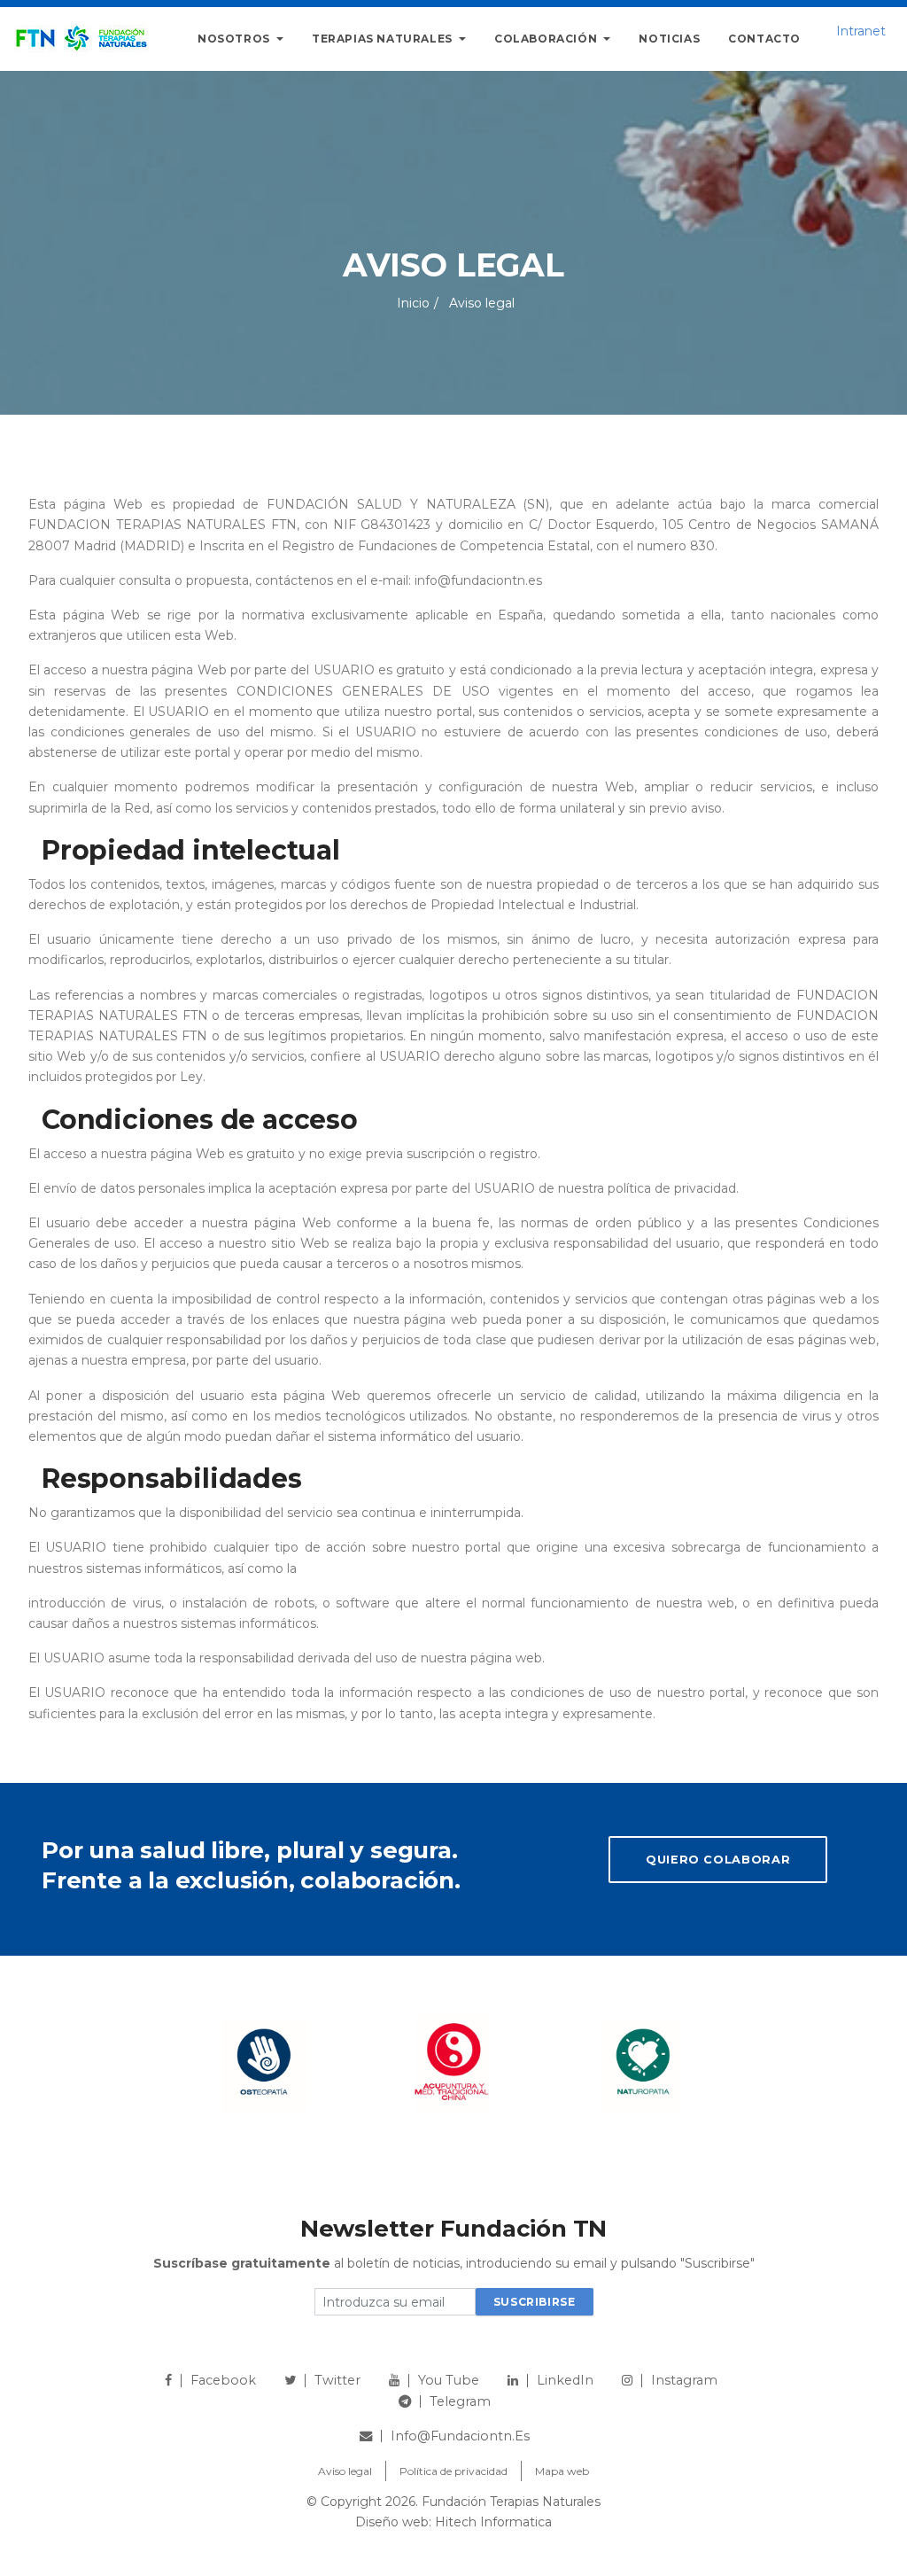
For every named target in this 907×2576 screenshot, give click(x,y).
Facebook (223, 2380)
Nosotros (235, 39)
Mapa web (562, 2471)
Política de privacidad (453, 2471)
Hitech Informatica (493, 2522)
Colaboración (547, 39)
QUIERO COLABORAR (718, 1860)
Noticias (669, 39)
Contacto (764, 39)
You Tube (449, 2380)
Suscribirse (535, 2302)
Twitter (337, 2380)
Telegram (460, 2401)
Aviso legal (345, 2471)
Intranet (861, 31)
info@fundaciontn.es (460, 2436)
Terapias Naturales (384, 39)
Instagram (684, 2380)
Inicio (413, 303)
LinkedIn (565, 2380)
